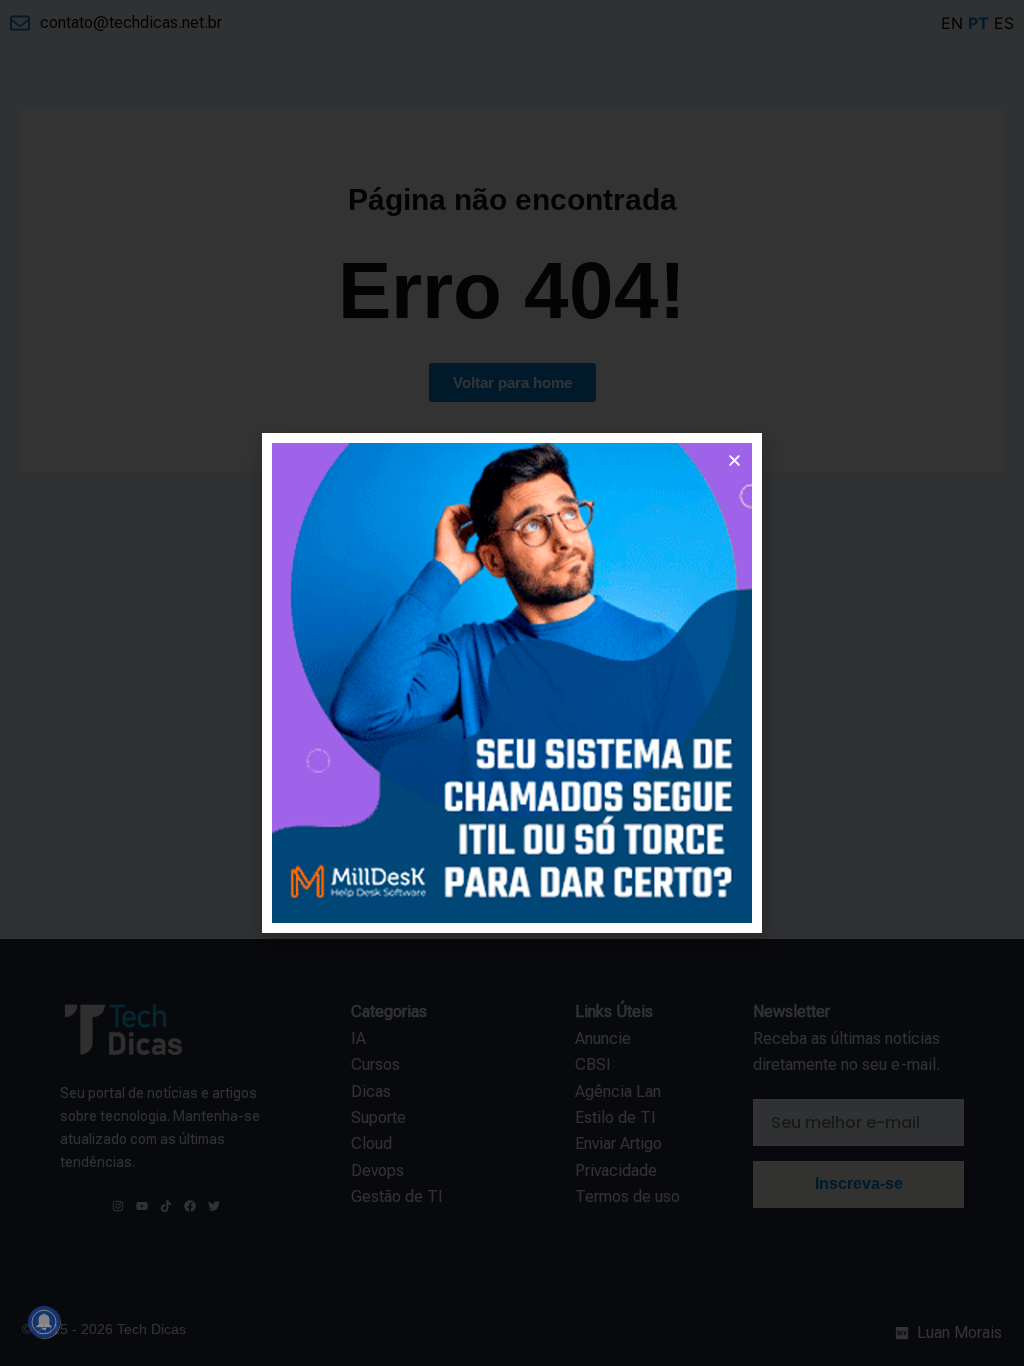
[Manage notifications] (44, 1322)
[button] (734, 460)
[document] (512, 683)
